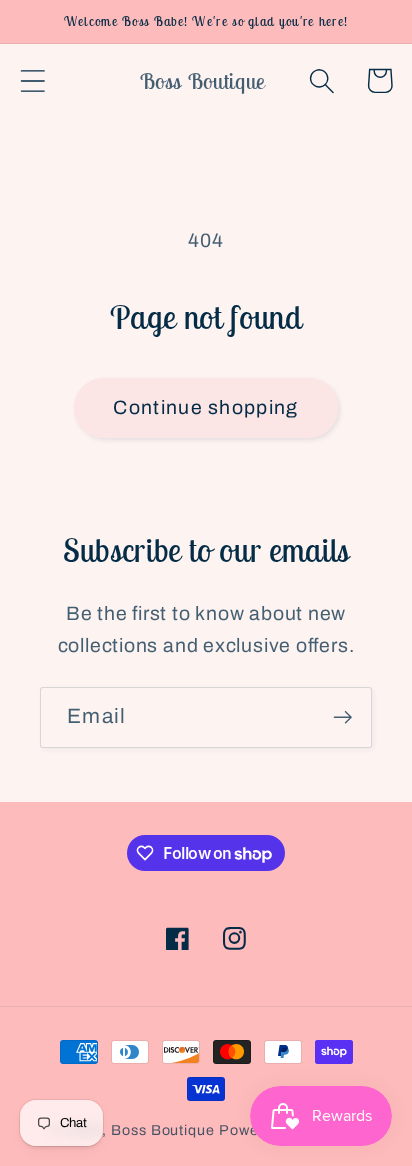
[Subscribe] (342, 717)
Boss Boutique (163, 1130)
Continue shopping (205, 407)
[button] (32, 80)
